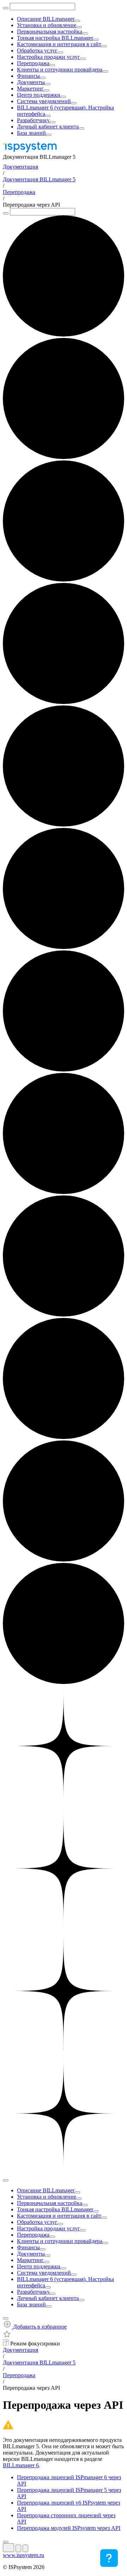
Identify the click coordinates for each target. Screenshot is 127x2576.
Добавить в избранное (39, 2327)
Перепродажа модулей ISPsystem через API (69, 2528)
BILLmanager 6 (21, 2465)
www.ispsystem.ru (23, 2555)
